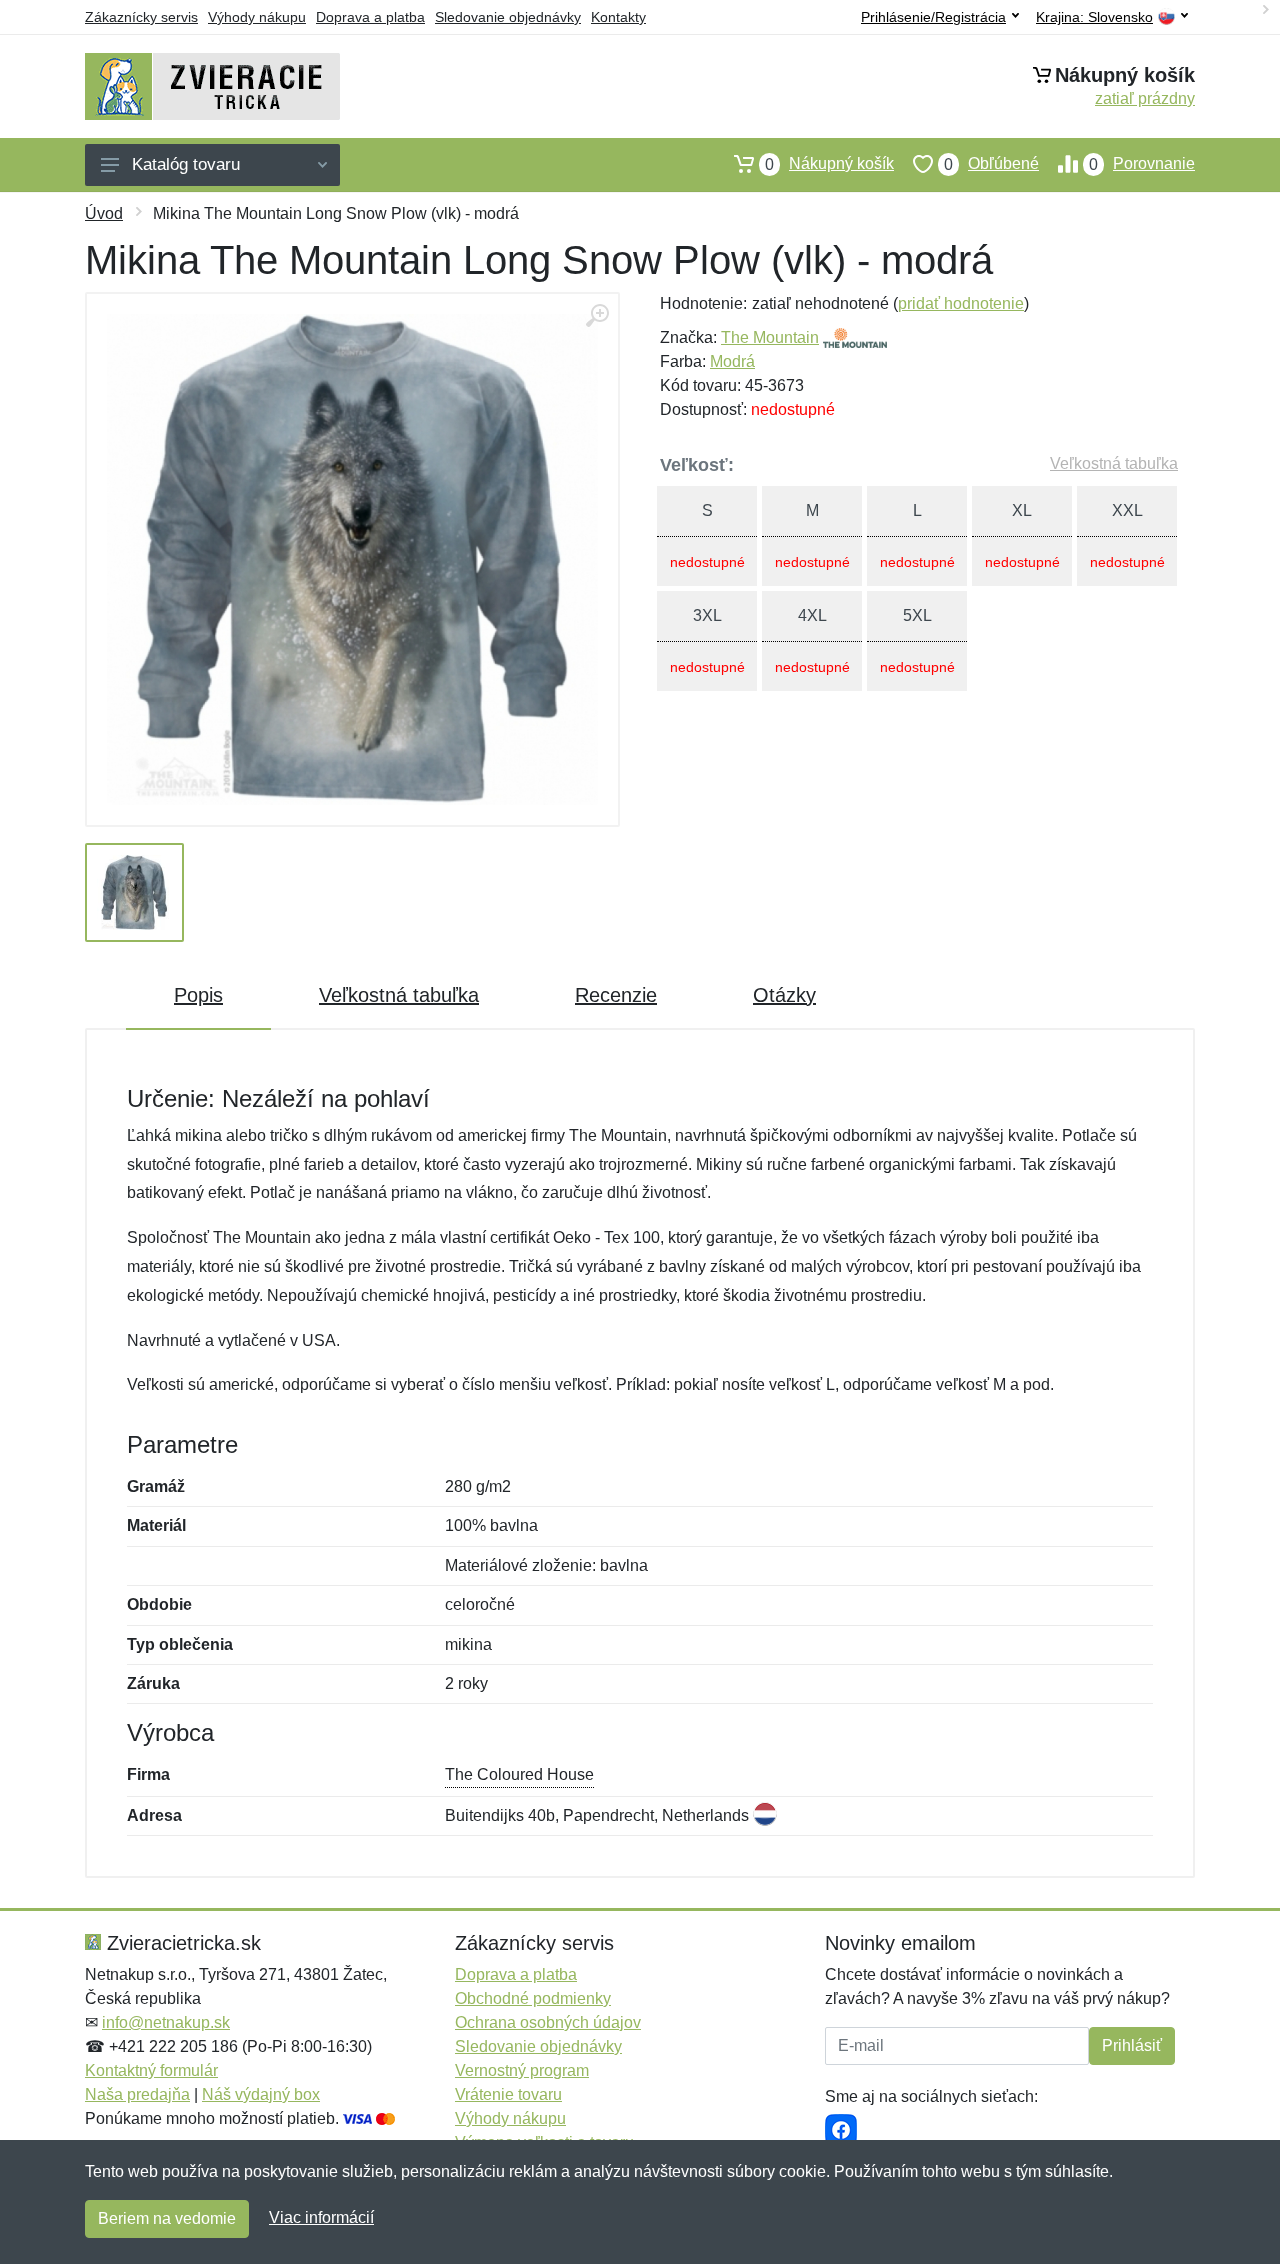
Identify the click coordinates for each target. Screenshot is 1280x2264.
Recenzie (616, 995)
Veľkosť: (697, 465)
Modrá (732, 361)
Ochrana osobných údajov (548, 2022)
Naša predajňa (137, 2094)
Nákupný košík (829, 164)
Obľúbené (991, 164)
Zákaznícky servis (141, 17)
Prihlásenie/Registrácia (933, 17)
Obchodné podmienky (533, 1998)
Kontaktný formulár (151, 2070)
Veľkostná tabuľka (1114, 463)
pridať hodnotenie (961, 303)
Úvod (104, 213)
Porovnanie (1142, 164)
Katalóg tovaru (186, 164)
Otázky (784, 995)
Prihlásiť (1132, 2045)
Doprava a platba (370, 17)
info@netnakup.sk (166, 2022)
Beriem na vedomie (167, 2218)
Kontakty (618, 17)
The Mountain (770, 337)
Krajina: (1094, 17)
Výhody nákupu (257, 17)
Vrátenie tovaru (508, 2094)
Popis (198, 995)
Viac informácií (321, 2217)
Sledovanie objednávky (508, 17)
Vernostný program (522, 2070)
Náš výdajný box (261, 2094)
